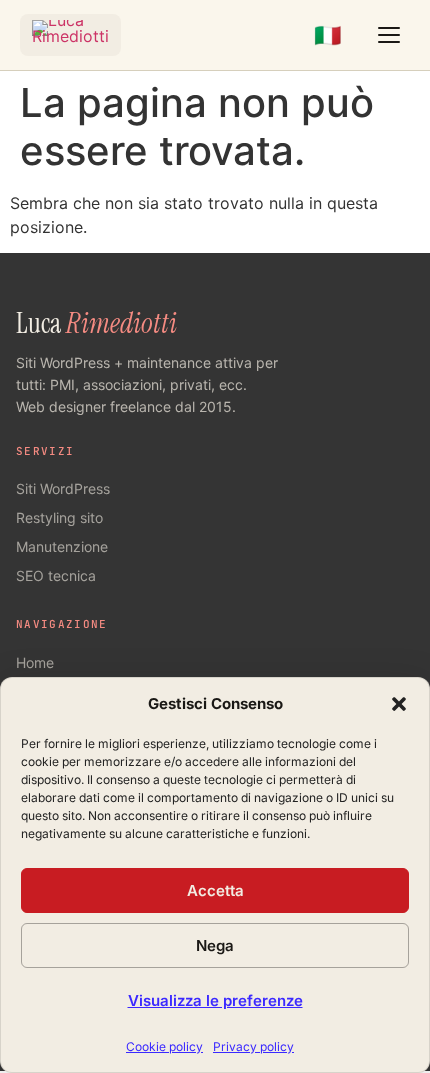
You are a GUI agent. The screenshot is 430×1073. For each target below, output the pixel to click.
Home (35, 662)
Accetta (215, 890)
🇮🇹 (327, 35)
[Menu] (389, 35)
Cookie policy (164, 1046)
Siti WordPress (63, 488)
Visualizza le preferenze (215, 1000)
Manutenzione (62, 546)
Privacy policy (253, 1046)
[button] (399, 704)
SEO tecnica (56, 575)
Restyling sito (59, 517)
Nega (215, 945)
